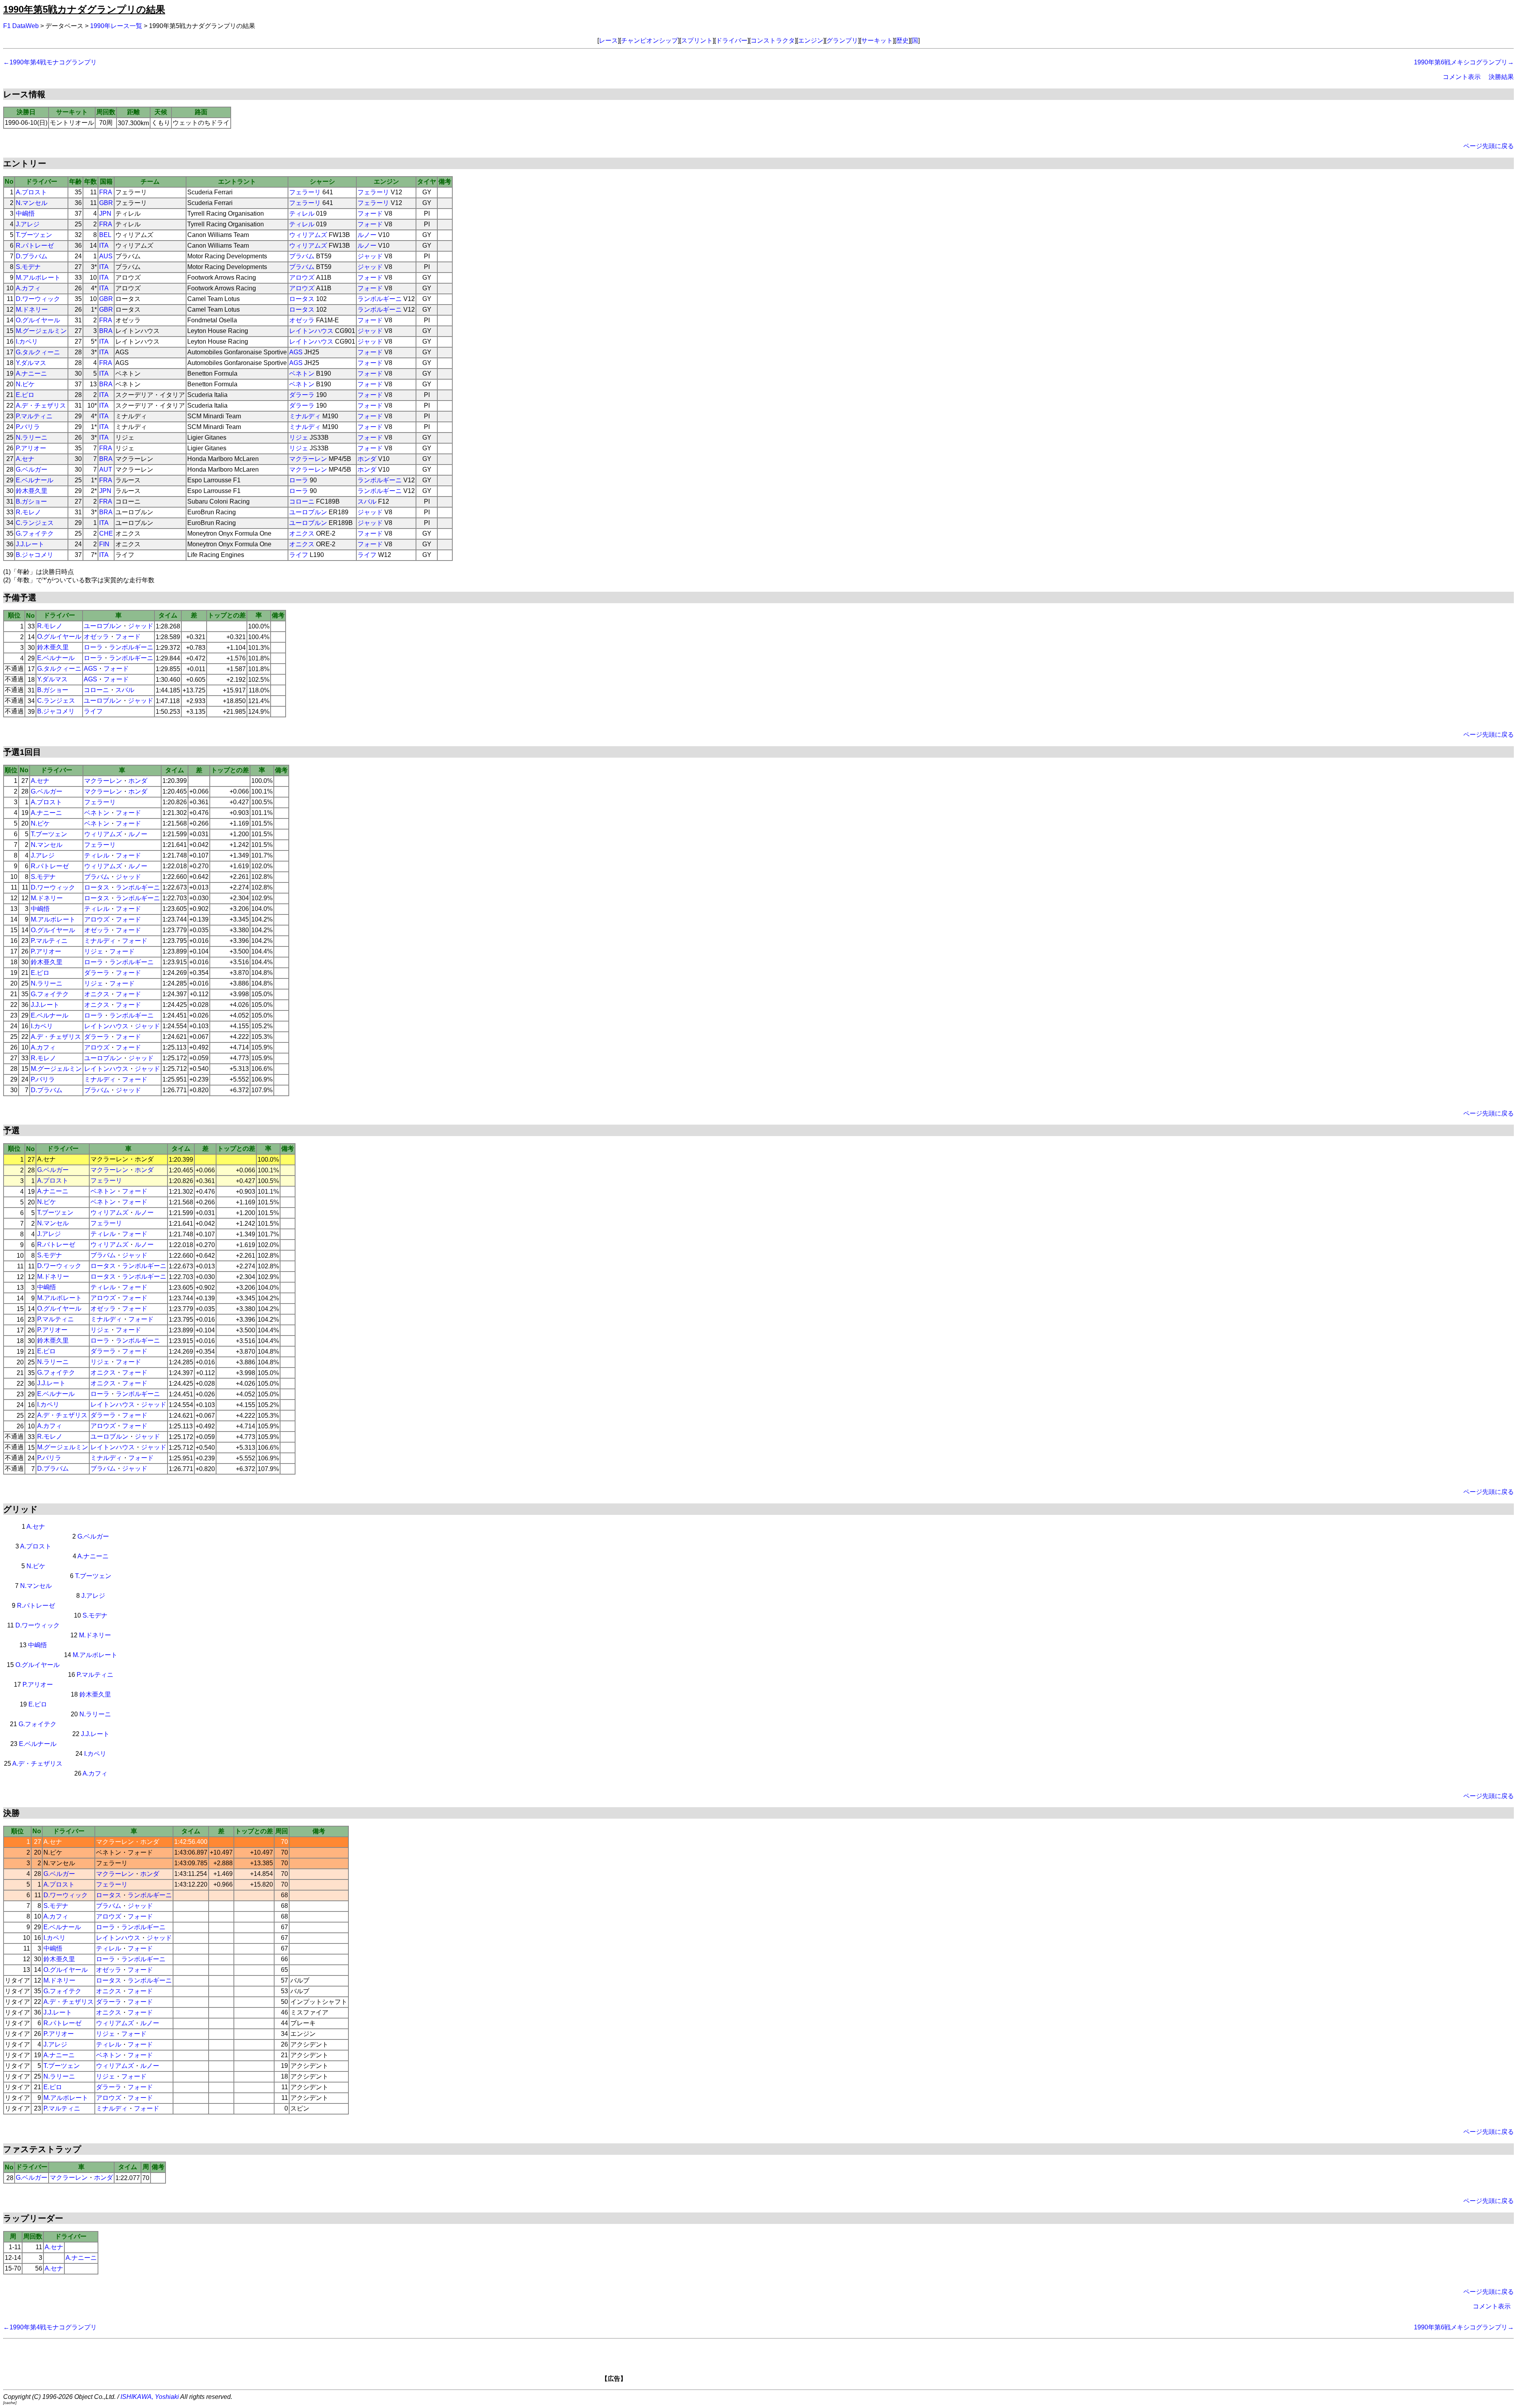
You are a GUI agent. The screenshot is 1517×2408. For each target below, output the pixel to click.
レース (608, 40)
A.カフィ (28, 288)
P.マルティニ (34, 416)
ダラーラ (302, 395)
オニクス (302, 533)
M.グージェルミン (41, 331)
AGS (296, 352)
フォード (370, 214)
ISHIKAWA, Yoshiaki (150, 2397)
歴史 (902, 40)
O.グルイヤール (38, 320)
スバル (367, 501)
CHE (106, 533)
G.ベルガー (32, 469)
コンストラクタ (773, 40)
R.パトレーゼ (35, 246)
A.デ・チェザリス (41, 405)
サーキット (877, 40)
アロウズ (302, 277)
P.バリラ (28, 427)
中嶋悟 (25, 214)
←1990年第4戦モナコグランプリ (50, 62)
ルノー (367, 235)
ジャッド (370, 256)
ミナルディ (305, 416)
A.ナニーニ (31, 373)
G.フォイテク (35, 533)
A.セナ (25, 459)
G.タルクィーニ (38, 352)
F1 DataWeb (21, 26)
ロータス (302, 299)
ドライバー (732, 40)
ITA (104, 246)
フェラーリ (305, 192)
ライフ (299, 555)
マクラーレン (308, 459)
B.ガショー (31, 501)
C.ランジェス (35, 523)
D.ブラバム (32, 256)
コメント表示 (1462, 77)
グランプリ (842, 40)
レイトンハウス (311, 331)
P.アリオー (31, 448)
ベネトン (302, 373)
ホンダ (367, 459)
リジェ (299, 437)
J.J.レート (30, 544)
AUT (106, 469)
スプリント (697, 40)
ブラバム (302, 256)
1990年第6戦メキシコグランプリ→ (1464, 62)
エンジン (811, 40)
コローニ (302, 501)
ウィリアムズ (308, 235)
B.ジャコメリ (35, 555)
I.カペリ (27, 341)
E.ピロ (25, 395)
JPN (105, 214)
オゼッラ (302, 320)
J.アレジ (28, 224)
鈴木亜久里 (32, 491)
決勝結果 (1501, 77)
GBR (106, 203)
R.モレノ (28, 512)
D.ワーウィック (38, 299)
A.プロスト (31, 192)
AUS (106, 256)
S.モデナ (28, 267)
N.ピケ (25, 384)
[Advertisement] (772, 2363)
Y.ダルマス (31, 363)
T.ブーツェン (34, 235)
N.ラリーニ (32, 437)
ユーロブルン (308, 512)
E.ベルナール (35, 480)
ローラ (299, 480)
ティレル (302, 214)
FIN (104, 544)
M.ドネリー (32, 309)
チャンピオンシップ (649, 40)
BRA (106, 331)
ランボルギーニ (380, 299)
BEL (105, 235)
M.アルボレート (38, 277)
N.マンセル (32, 203)
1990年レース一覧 (116, 26)
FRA (106, 192)
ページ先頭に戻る (1489, 146)
